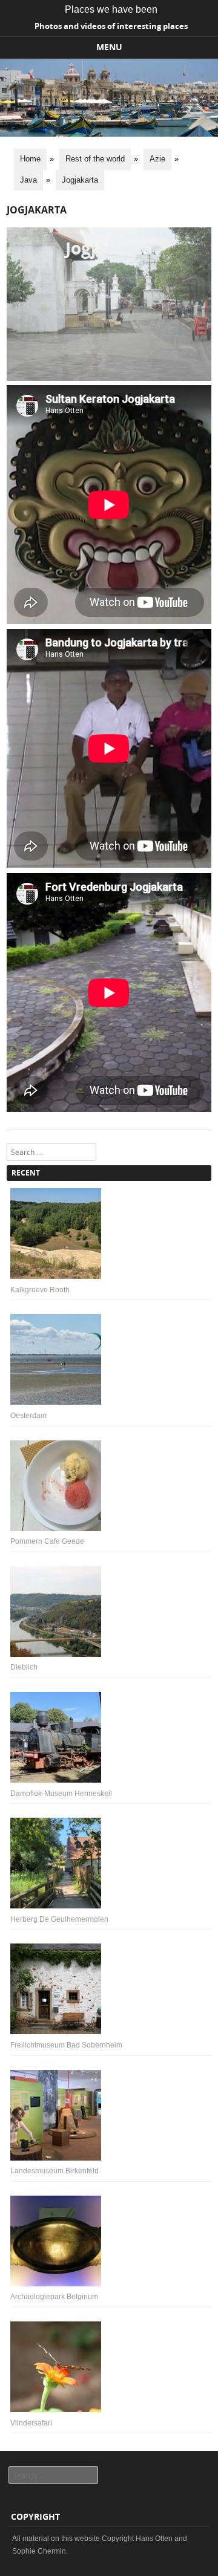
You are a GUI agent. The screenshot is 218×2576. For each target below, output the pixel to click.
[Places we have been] (109, 134)
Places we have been (111, 9)
